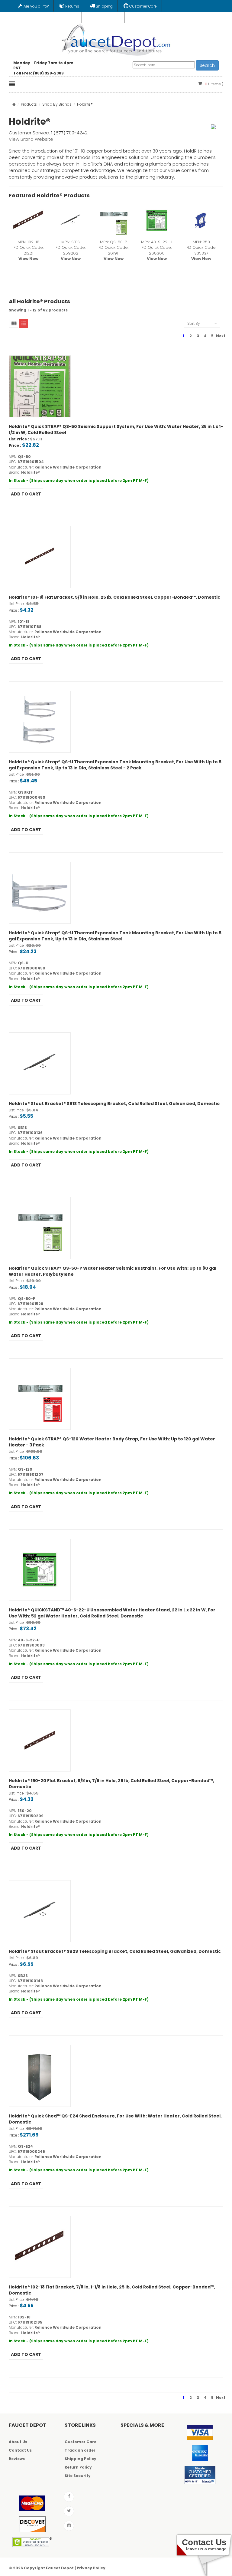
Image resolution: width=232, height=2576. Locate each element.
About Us (18, 2442)
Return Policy (78, 2467)
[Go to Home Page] (14, 104)
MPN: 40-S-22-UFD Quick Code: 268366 (157, 250)
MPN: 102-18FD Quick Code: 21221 (29, 250)
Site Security (78, 2476)
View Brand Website (31, 139)
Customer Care (81, 2442)
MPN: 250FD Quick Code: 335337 (201, 250)
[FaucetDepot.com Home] (116, 39)
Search (207, 65)
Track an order (80, 2450)
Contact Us (20, 2450)
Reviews (17, 2459)
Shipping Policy (81, 2459)
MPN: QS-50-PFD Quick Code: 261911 (113, 250)
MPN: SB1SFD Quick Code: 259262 (71, 250)
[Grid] (14, 323)
